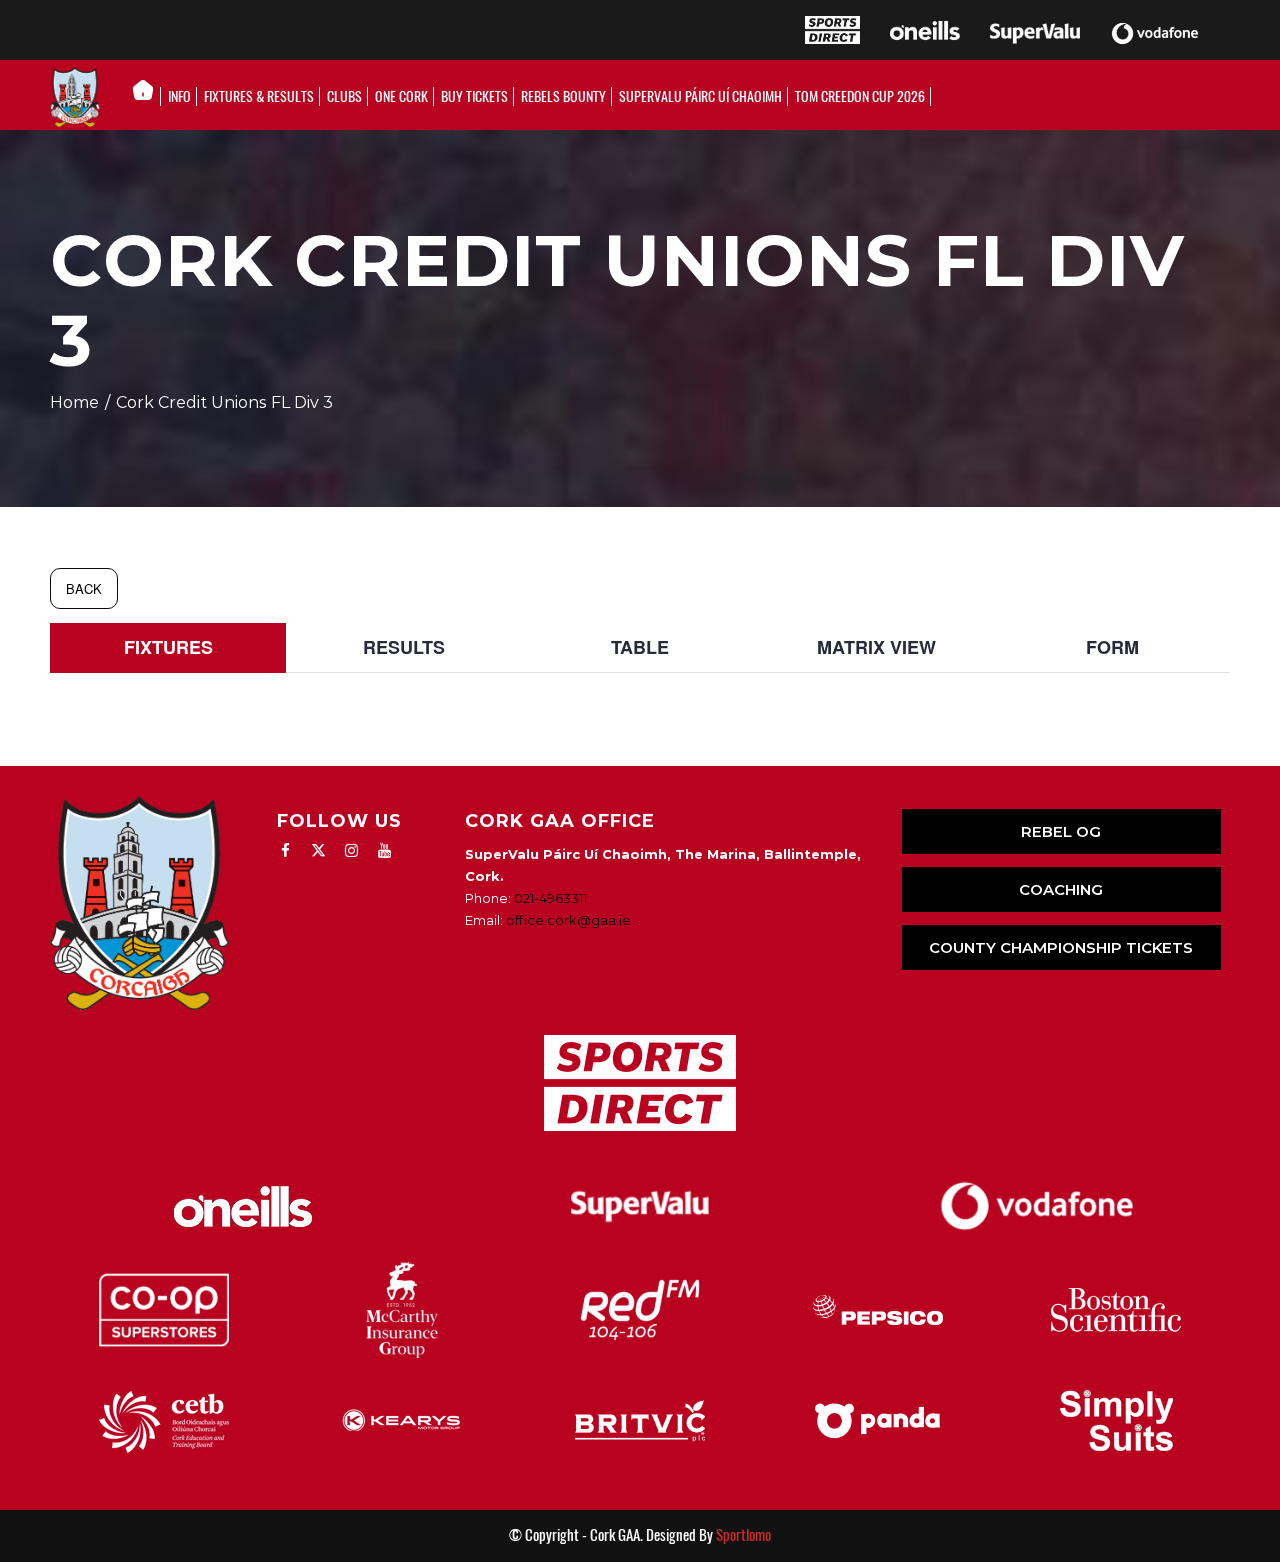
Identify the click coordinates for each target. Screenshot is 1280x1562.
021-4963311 (550, 898)
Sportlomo (743, 1535)
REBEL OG (1061, 831)
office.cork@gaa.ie (568, 920)
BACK (84, 588)
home (74, 402)
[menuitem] (148, 97)
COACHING (1061, 889)
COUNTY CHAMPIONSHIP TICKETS (1061, 947)
